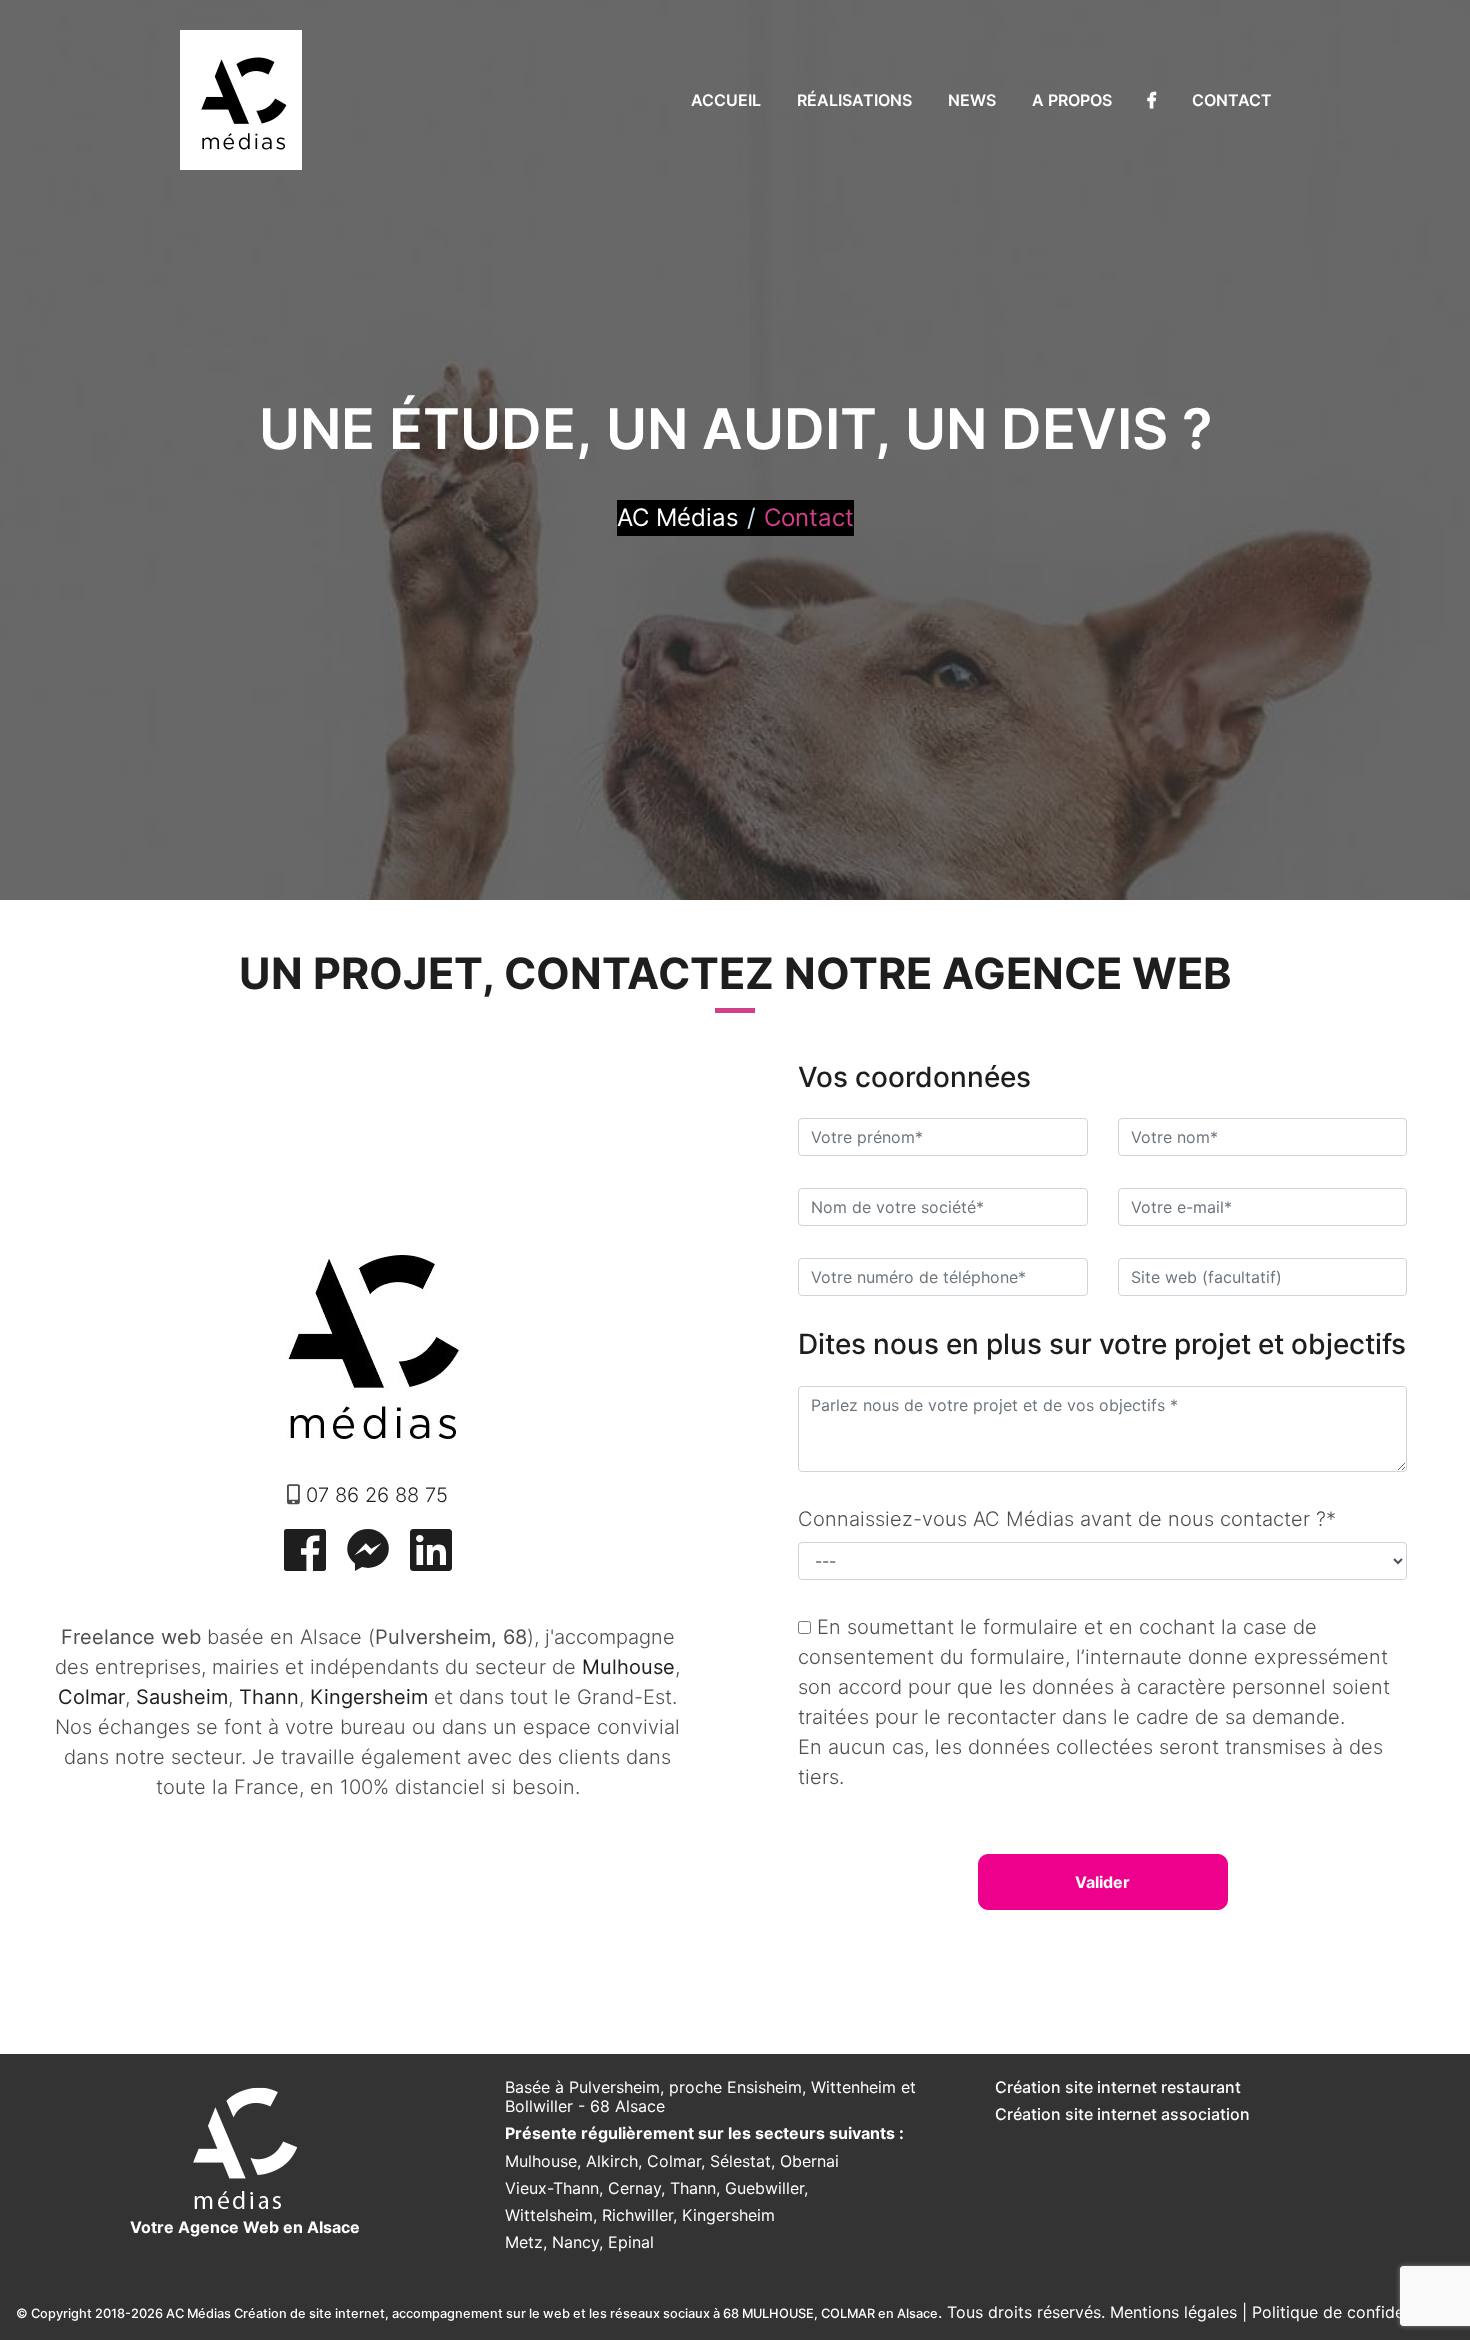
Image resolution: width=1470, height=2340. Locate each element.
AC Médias (678, 517)
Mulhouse (541, 2161)
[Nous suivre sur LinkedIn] (431, 1562)
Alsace (640, 2106)
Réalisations (854, 100)
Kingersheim (728, 2215)
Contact (1232, 100)
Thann (693, 2188)
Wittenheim (853, 2087)
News (972, 100)
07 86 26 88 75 (377, 1495)
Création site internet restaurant (1118, 2087)
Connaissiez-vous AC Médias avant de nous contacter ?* (1067, 1519)
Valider (1102, 1882)
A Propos (1072, 100)
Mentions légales (1173, 2312)
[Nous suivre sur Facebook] (305, 1562)
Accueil (726, 100)
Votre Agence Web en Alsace (245, 2227)
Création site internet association (1122, 2114)
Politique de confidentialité (1353, 2312)
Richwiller (637, 2215)
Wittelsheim (549, 2215)
